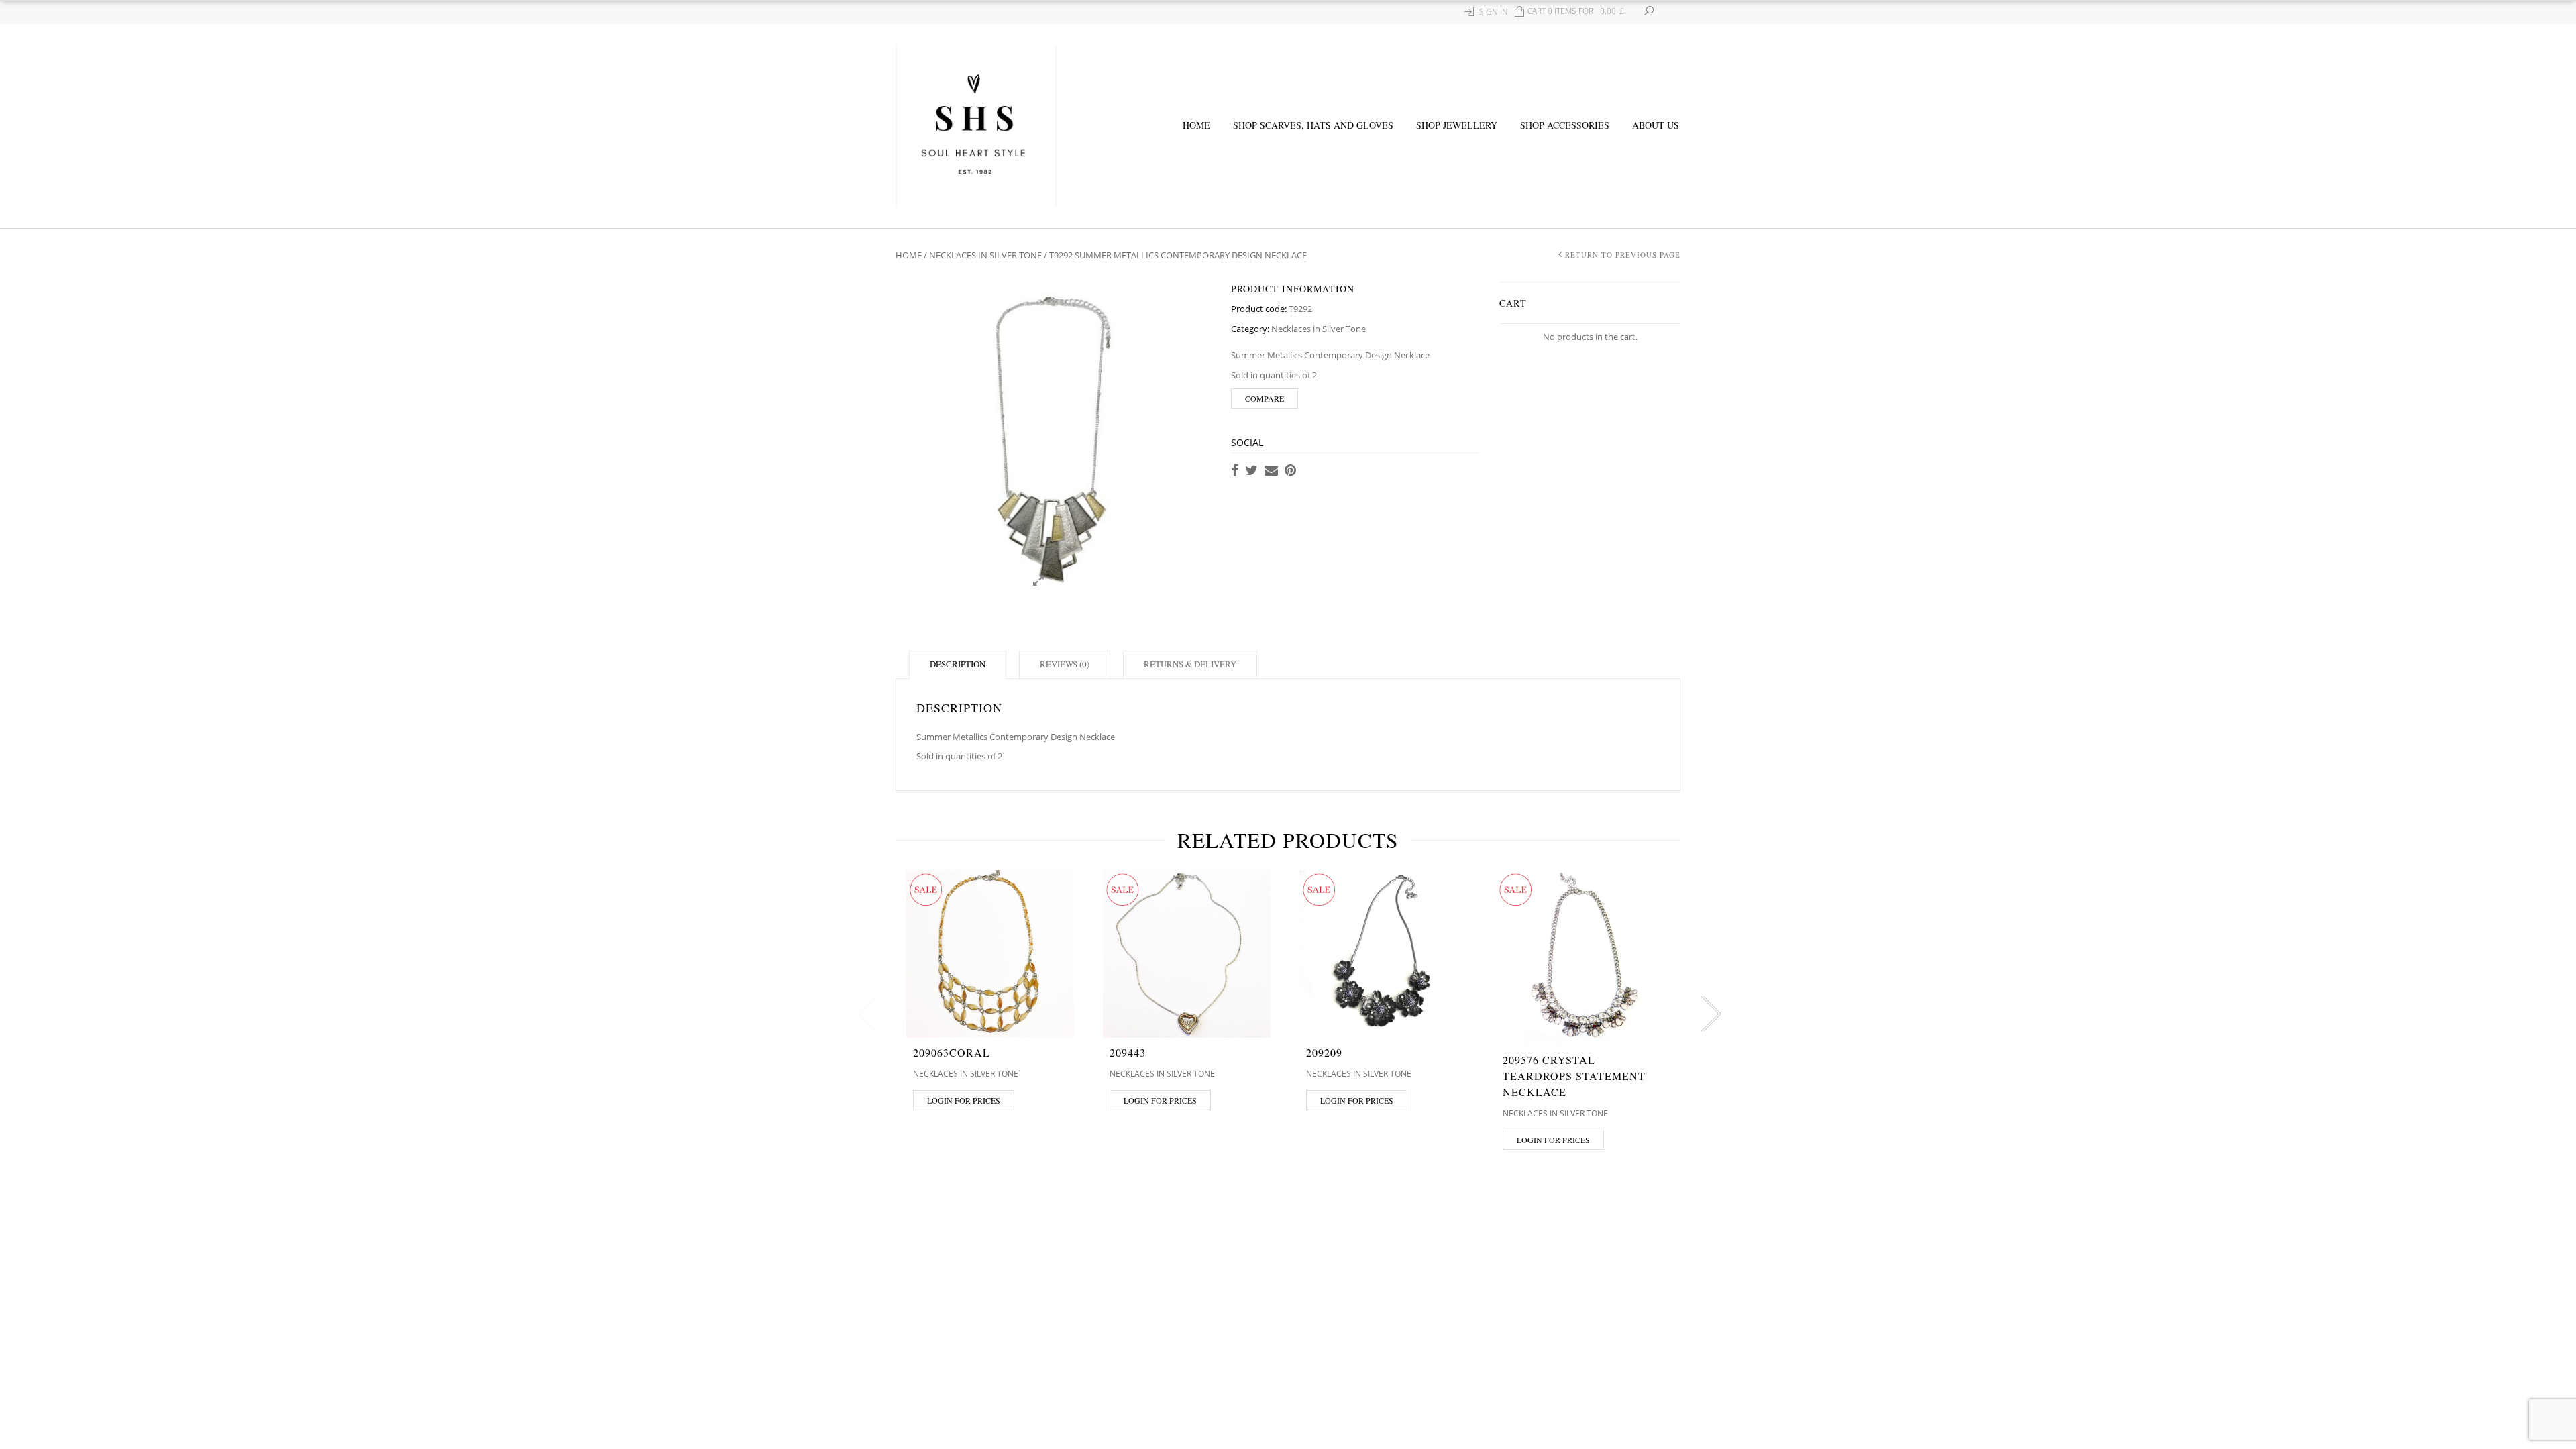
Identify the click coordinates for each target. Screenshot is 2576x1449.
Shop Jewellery (1457, 125)
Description (958, 664)
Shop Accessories (1565, 125)
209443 (1128, 1052)
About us (1656, 125)
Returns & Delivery (1190, 664)
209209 (1324, 1052)
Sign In (1494, 12)
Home (1196, 125)
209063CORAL (952, 1052)
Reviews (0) (1065, 664)
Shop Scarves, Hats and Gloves (1313, 125)
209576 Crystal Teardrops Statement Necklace (1574, 1076)
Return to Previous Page (1623, 255)
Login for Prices (964, 1100)
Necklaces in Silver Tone (985, 255)
